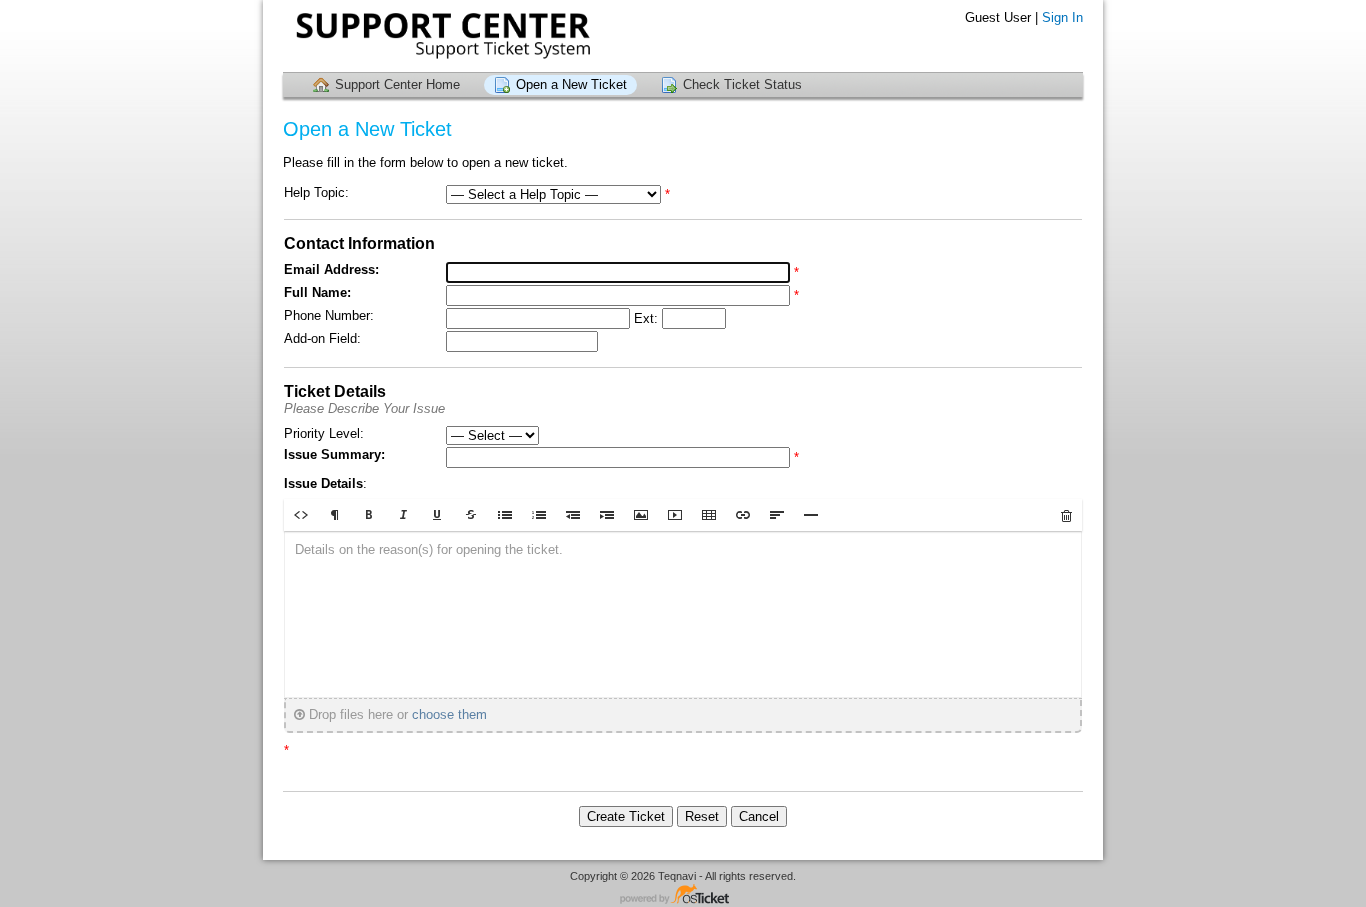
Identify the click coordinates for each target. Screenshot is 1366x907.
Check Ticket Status (742, 84)
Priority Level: (324, 433)
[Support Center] (441, 35)
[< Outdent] (573, 515)
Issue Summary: (334, 454)
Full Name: (317, 292)
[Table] (709, 515)
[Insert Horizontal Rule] (811, 515)
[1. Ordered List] (539, 515)
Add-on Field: (322, 338)
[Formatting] (335, 515)
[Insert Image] (641, 515)
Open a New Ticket (571, 84)
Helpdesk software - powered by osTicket (683, 895)
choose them (449, 714)
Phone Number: (329, 315)
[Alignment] (777, 515)
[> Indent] (607, 515)
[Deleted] (471, 515)
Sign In (1062, 17)
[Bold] (369, 515)
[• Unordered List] (505, 515)
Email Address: (331, 269)
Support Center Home (397, 84)
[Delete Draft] (1066, 515)
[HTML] (301, 515)
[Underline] (437, 515)
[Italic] (403, 515)
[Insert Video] (675, 515)
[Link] (743, 515)
